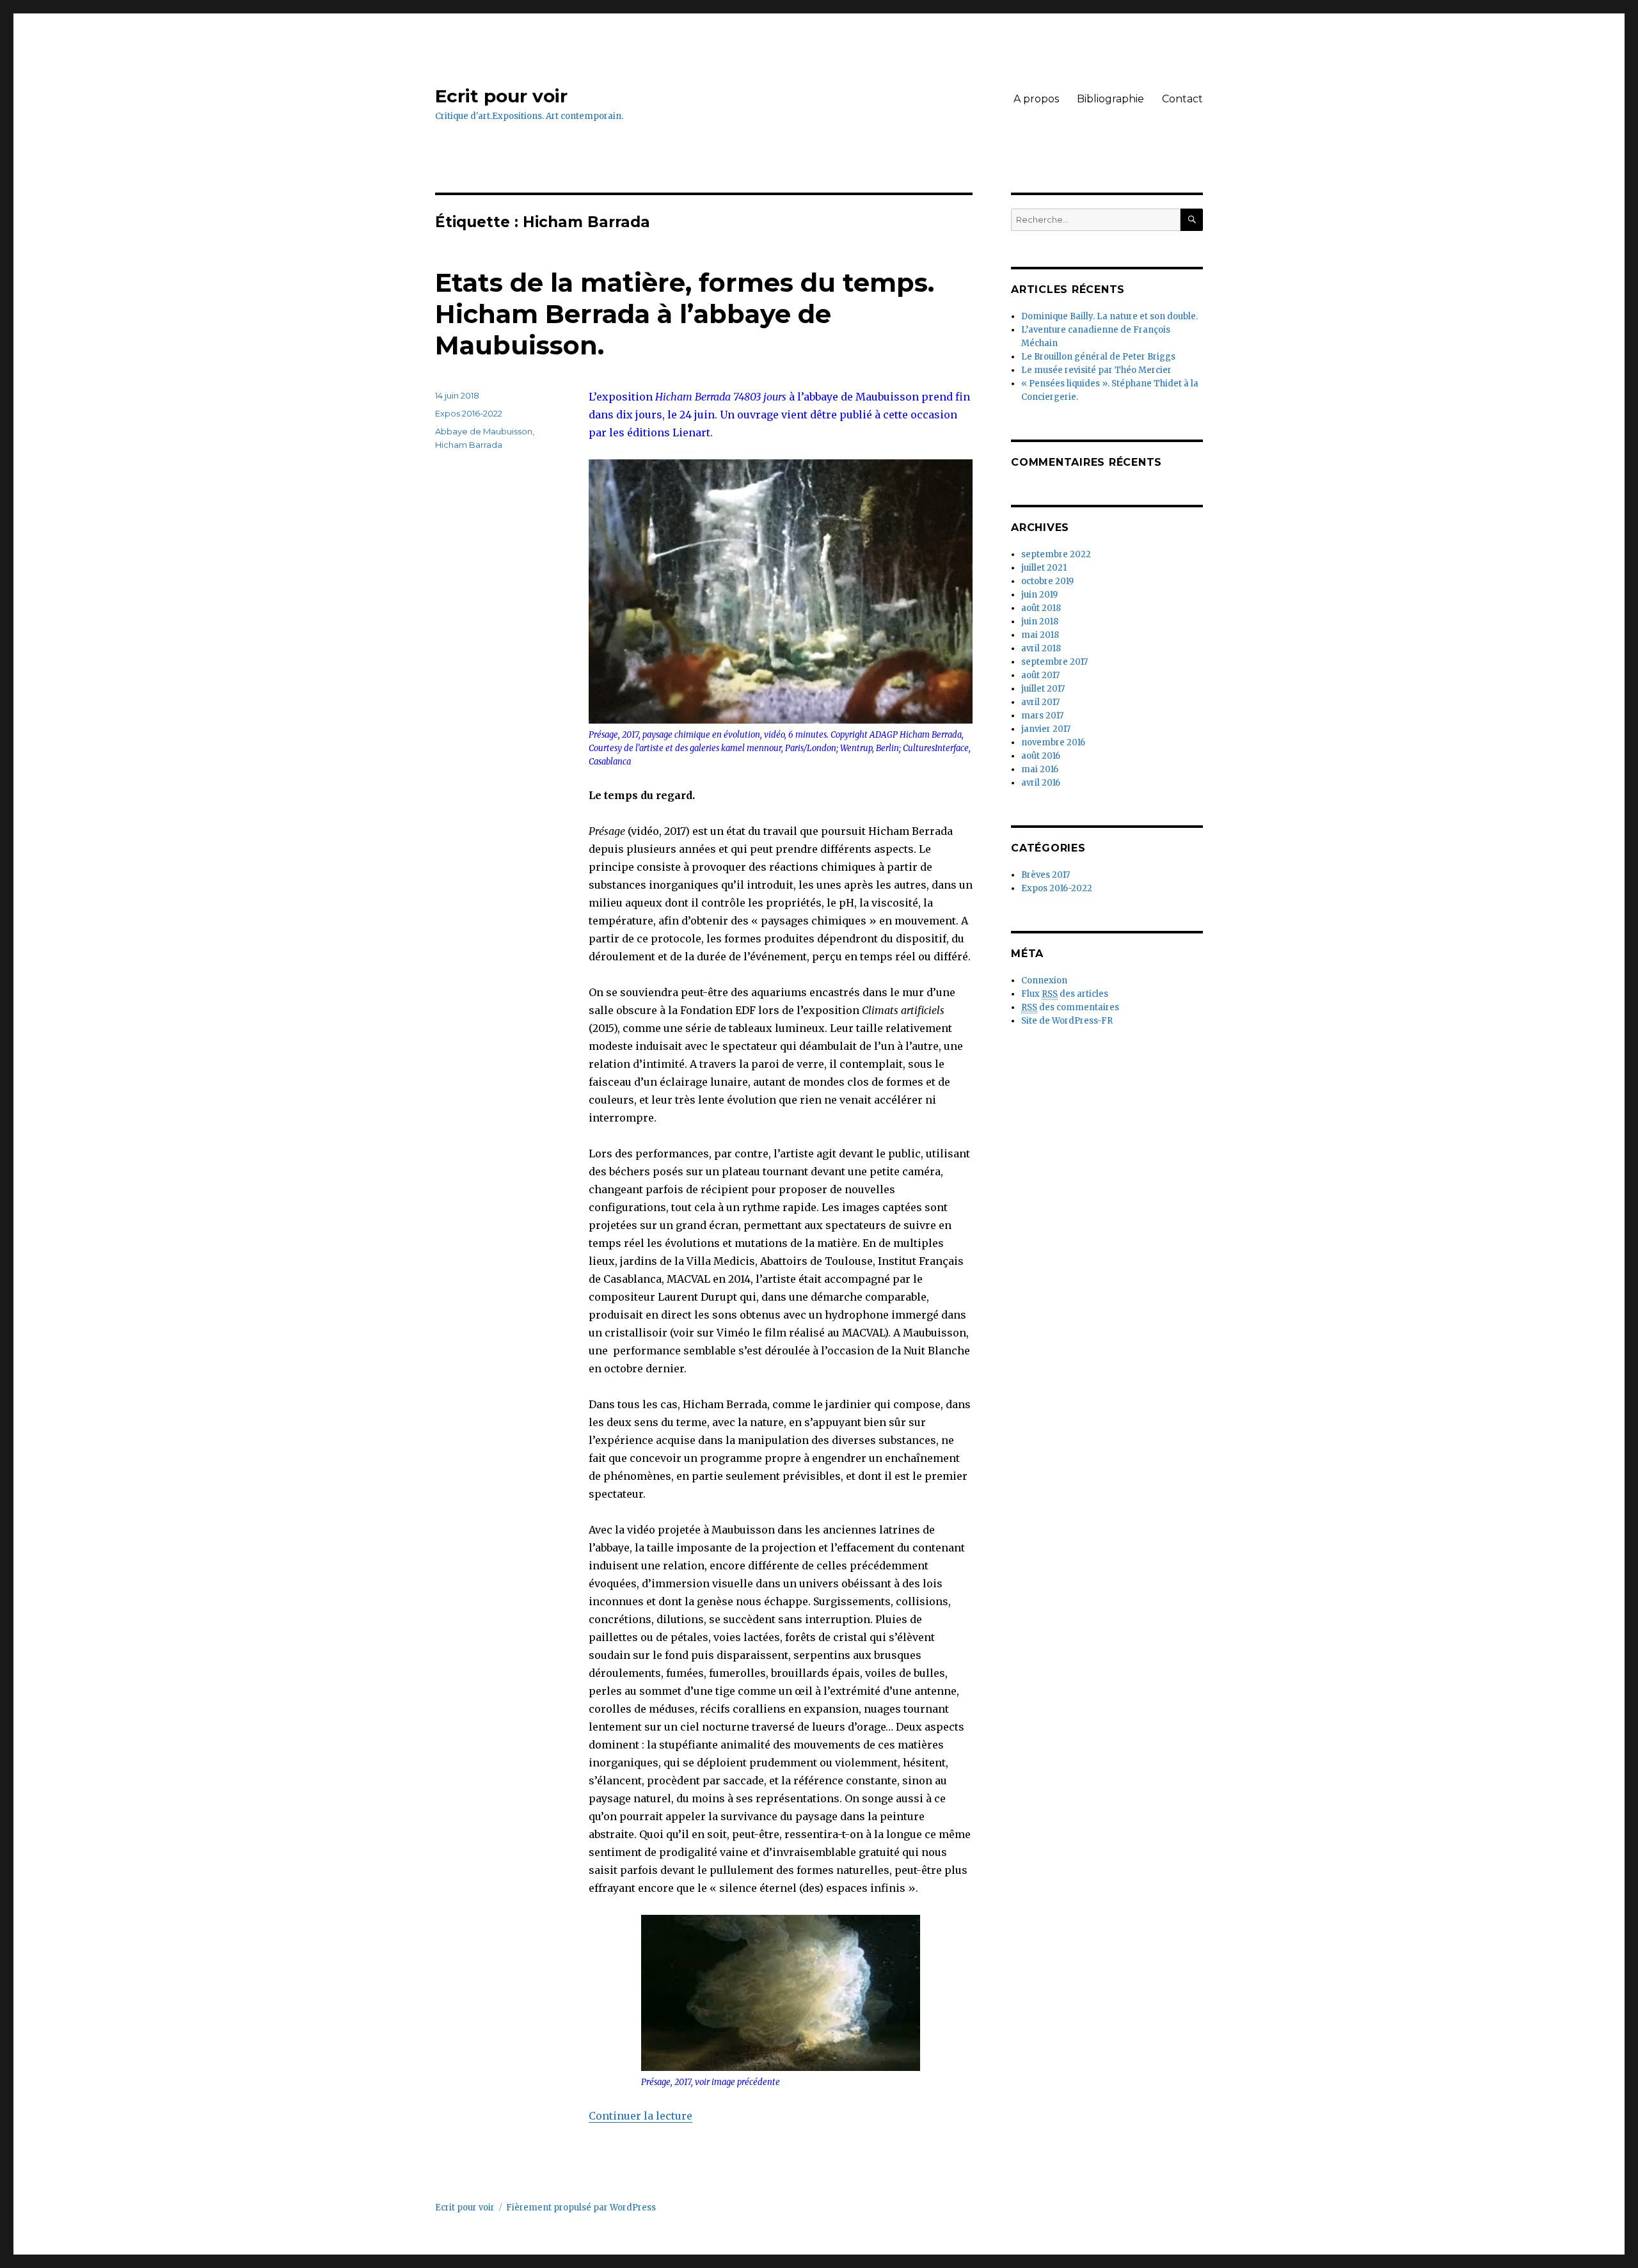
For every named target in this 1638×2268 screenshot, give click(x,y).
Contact (1182, 99)
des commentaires (1070, 1007)
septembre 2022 (1056, 554)
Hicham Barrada (469, 445)
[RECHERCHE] (1192, 220)
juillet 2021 (1044, 568)
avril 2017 (1040, 702)
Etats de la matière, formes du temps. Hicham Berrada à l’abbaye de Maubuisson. (685, 314)
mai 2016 (1040, 769)
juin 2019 (1039, 595)
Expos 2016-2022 (469, 413)
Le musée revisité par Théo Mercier (1096, 370)
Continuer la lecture (640, 2116)
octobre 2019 (1047, 581)
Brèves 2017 (1046, 875)
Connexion (1044, 980)
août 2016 (1041, 756)
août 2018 (1041, 608)
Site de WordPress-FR (1067, 1021)
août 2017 (1040, 675)
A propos (1036, 99)
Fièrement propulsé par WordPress (581, 2208)
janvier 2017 (1046, 729)
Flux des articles (1065, 994)
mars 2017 (1042, 716)
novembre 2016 (1053, 742)
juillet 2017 (1043, 689)
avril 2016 (1041, 783)
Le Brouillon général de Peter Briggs (1098, 357)
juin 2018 (1040, 622)
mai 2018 (1040, 635)
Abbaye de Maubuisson (484, 431)
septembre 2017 (1054, 662)
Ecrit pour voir (501, 96)
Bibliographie (1110, 99)
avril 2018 (1041, 648)
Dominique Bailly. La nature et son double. (1109, 316)
